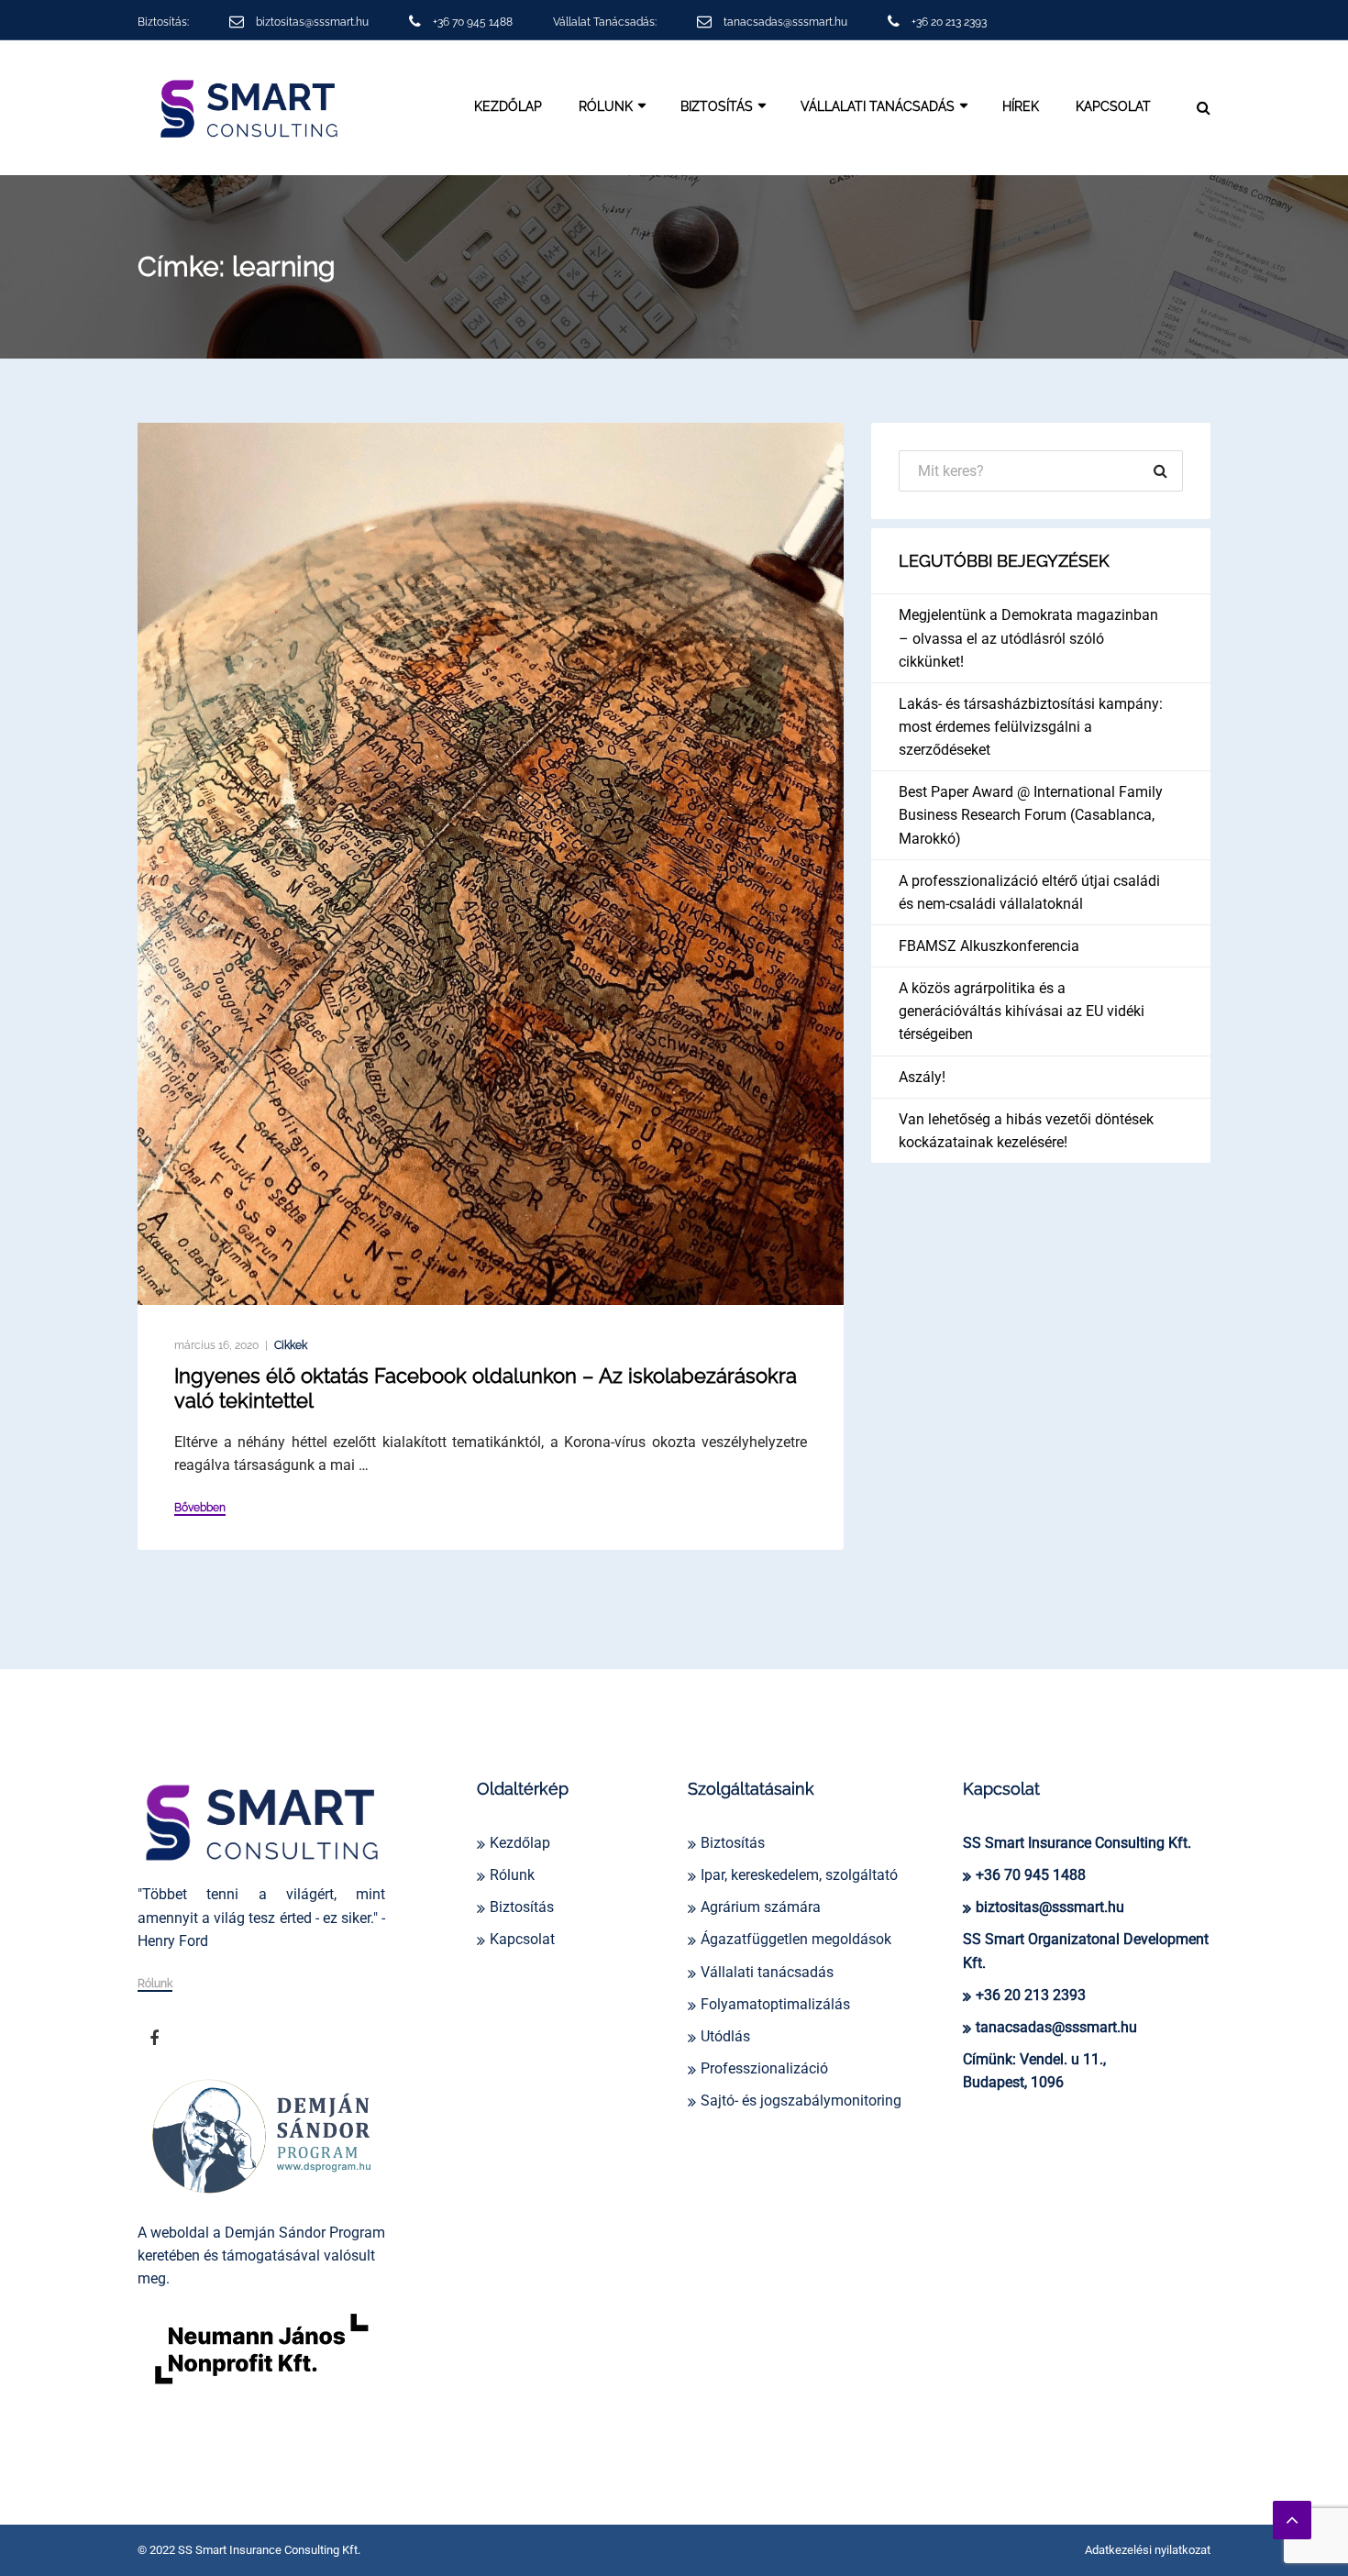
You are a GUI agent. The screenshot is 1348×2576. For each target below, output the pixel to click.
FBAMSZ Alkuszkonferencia (989, 946)
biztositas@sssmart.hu (312, 22)
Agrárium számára (761, 1907)
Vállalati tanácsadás (767, 1972)
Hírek (1021, 106)
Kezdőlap (508, 106)
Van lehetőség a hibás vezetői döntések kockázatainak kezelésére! (1026, 1131)
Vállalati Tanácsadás (878, 106)
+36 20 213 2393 (949, 22)
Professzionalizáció (764, 2068)
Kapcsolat (1113, 106)
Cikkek (291, 1345)
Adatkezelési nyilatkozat (1148, 2550)
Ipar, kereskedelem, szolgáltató (799, 1875)
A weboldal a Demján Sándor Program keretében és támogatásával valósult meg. (261, 2255)
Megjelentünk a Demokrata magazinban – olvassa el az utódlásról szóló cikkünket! (1028, 638)
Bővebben (200, 1508)
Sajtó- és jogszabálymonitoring (801, 2101)
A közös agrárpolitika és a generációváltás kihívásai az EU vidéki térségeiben (1022, 1011)
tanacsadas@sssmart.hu (785, 22)
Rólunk (606, 106)
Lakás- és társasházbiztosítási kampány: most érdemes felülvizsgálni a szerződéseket (1031, 727)
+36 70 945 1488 (473, 22)
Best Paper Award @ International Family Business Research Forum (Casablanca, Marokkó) (1031, 815)
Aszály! (922, 1077)
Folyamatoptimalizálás (775, 2004)
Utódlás (725, 2036)
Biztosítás (717, 106)
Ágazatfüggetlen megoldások (796, 1939)
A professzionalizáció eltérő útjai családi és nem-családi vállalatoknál (1029, 892)
